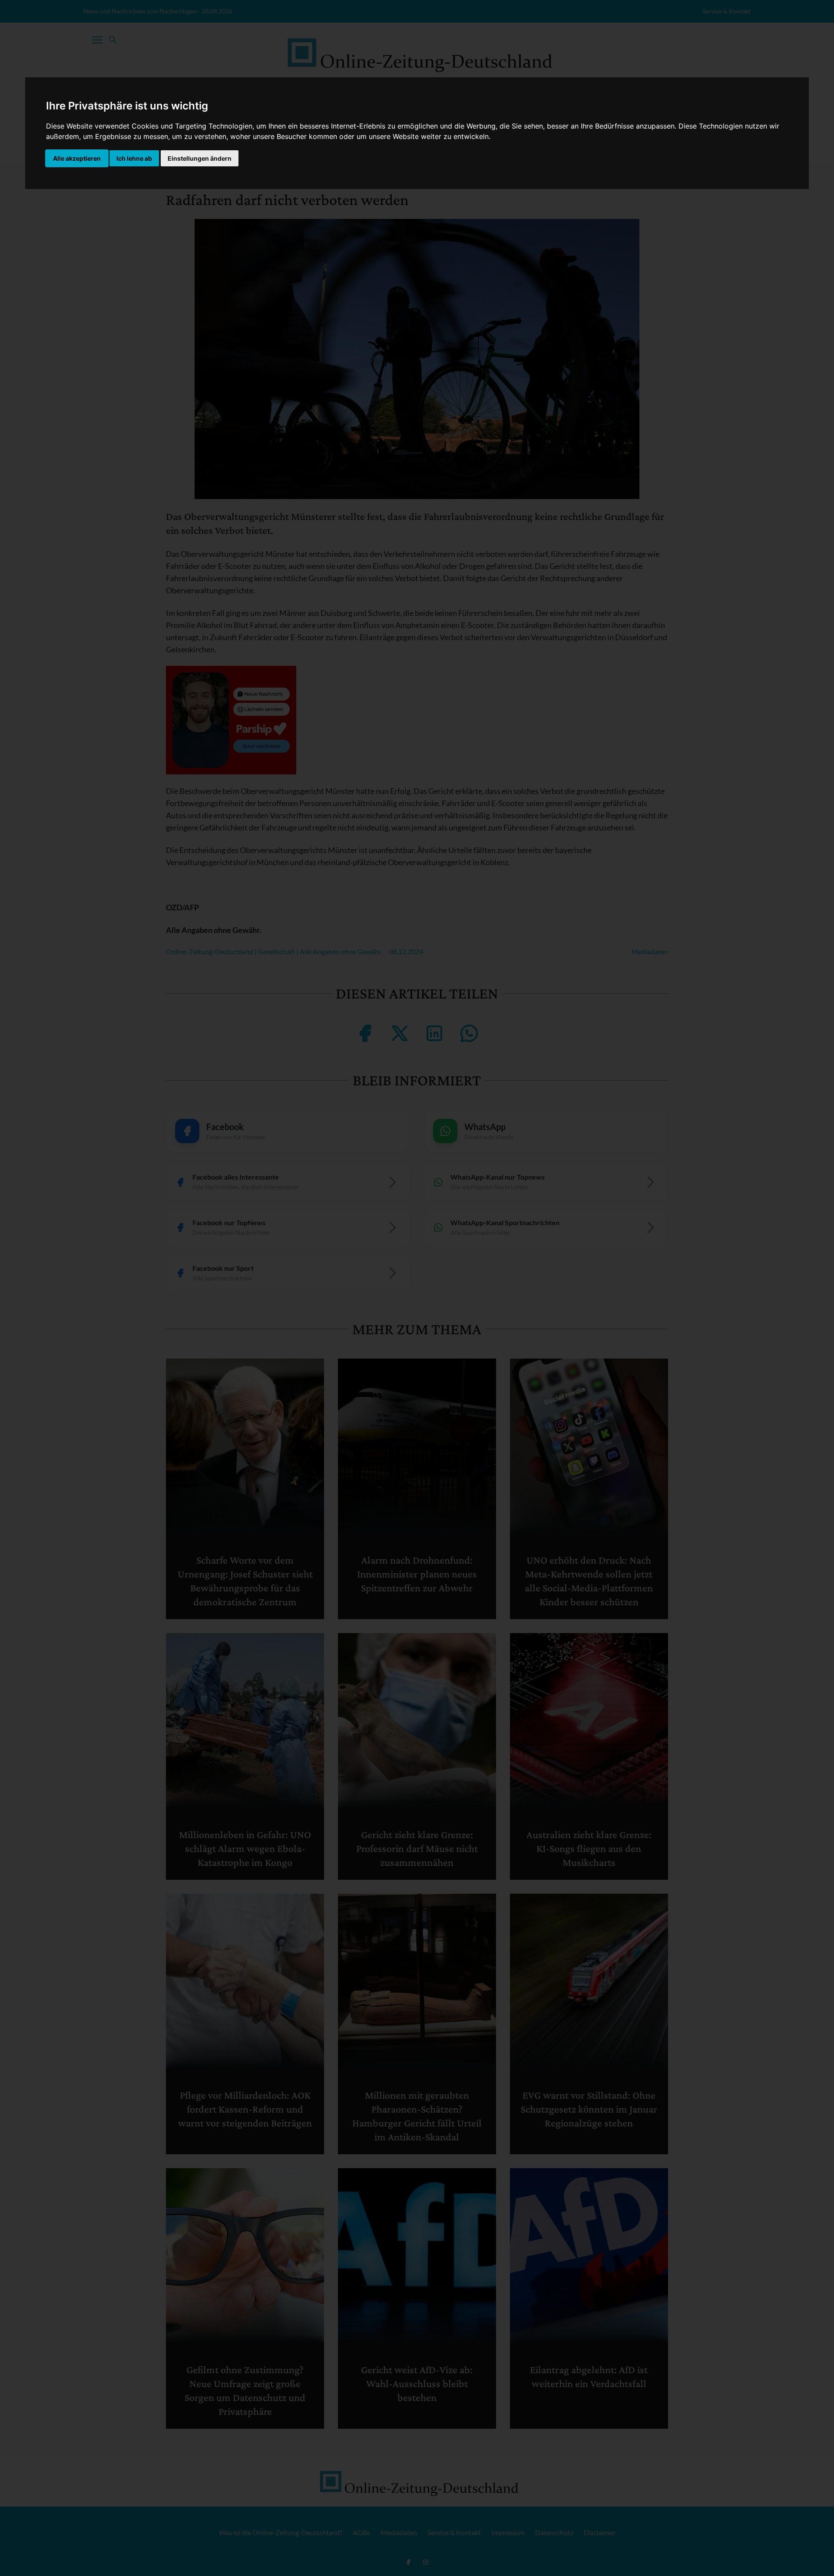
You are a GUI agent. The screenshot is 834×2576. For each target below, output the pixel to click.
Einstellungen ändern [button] (200, 158)
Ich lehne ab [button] (134, 158)
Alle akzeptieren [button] (77, 158)
